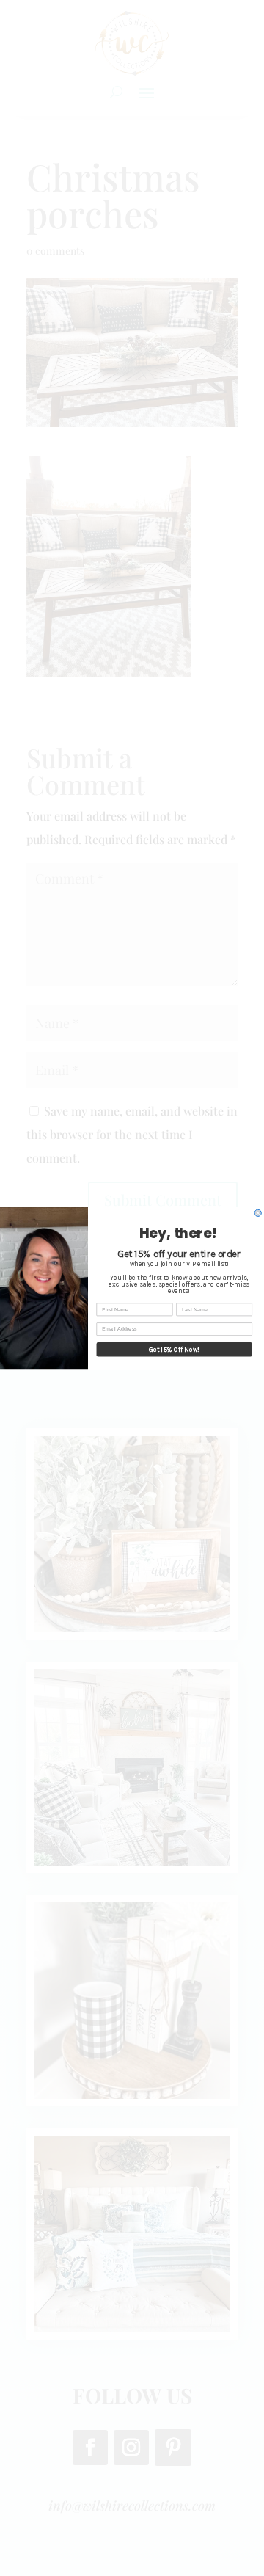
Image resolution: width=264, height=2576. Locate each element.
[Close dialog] (258, 1213)
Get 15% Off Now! (174, 1349)
